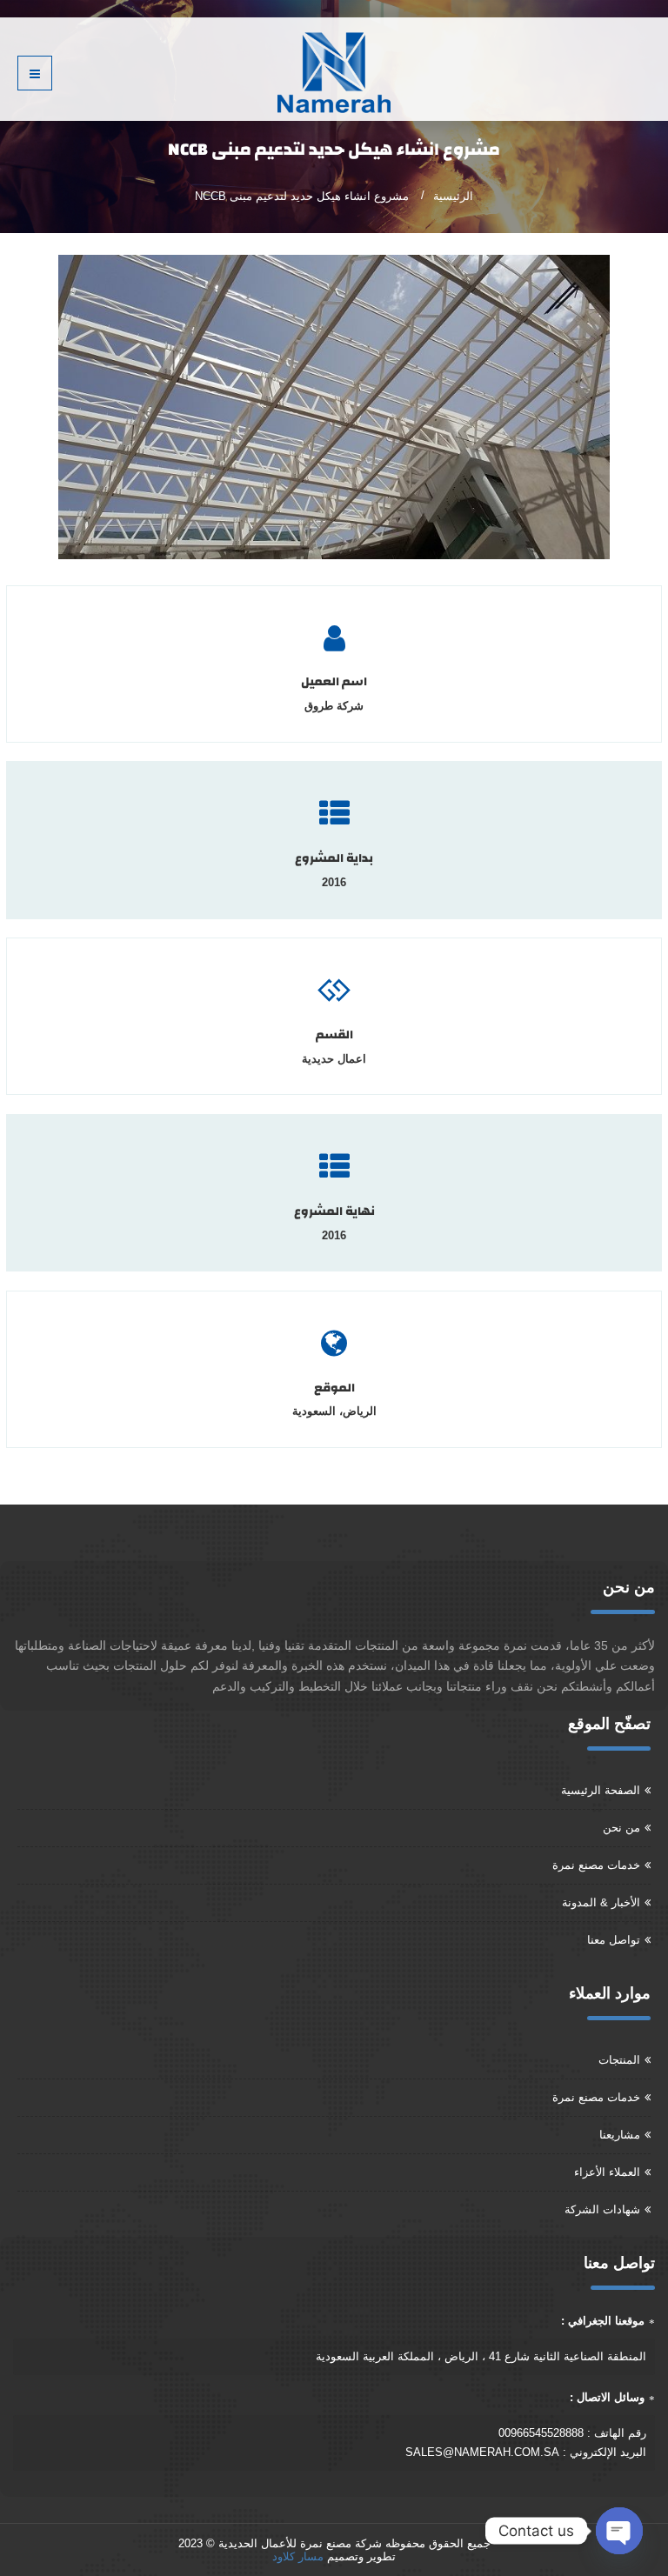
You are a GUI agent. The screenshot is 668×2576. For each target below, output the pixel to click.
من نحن (621, 1828)
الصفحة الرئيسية (601, 1790)
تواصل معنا (614, 1940)
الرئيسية (453, 196)
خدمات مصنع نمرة (596, 1865)
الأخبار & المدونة (601, 1902)
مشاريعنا (620, 2135)
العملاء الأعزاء (607, 2172)
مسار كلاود (298, 2556)
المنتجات (619, 2060)
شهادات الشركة (602, 2209)
